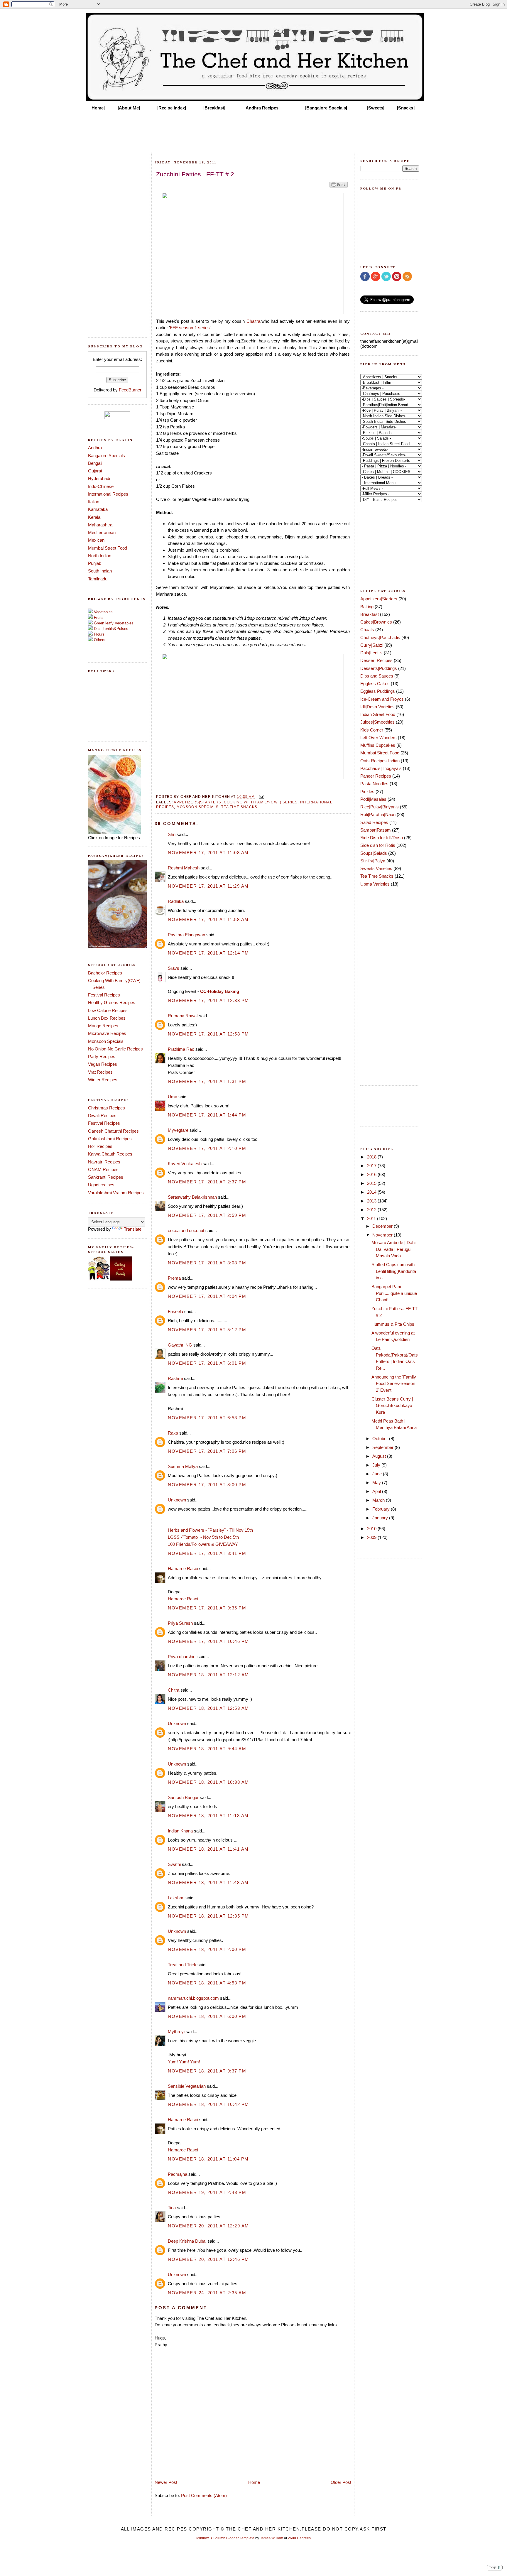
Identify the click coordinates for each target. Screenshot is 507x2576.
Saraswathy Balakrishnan (192, 1197)
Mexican (96, 540)
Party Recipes (102, 1056)
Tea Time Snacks (239, 807)
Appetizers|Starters (197, 802)
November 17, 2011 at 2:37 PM (207, 1182)
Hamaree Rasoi (183, 1569)
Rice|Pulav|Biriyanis (380, 807)
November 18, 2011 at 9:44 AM (207, 1749)
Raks (173, 1433)
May (377, 1483)
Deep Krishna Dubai (187, 2241)
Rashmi (175, 1378)
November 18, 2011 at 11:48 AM (208, 1882)
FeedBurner (130, 390)
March (379, 1500)
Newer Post (166, 2482)
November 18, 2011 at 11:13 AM (208, 1816)
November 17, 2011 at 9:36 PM (207, 1608)
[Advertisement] (253, 130)
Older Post (341, 2482)
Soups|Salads (374, 853)
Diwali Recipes (102, 1115)
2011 (372, 1218)
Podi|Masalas (373, 799)
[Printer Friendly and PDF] (339, 187)
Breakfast (370, 614)
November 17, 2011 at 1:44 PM (207, 1115)
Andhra (95, 448)
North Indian (100, 556)
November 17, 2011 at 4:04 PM (207, 1296)
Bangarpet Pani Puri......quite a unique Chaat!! (394, 1293)
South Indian (100, 571)
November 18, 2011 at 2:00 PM (207, 1949)
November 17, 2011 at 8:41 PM (207, 1553)
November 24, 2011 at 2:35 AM (207, 2293)
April (377, 1491)
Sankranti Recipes (106, 1177)
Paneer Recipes (376, 776)
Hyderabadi (99, 478)
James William (272, 2538)
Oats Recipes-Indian (380, 761)
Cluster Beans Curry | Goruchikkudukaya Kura (392, 1406)
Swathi (174, 1864)
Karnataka (98, 509)
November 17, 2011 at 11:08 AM (208, 853)
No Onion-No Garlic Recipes (115, 1049)
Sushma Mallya (183, 1466)
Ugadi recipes (101, 1185)
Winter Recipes (103, 1080)
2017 (372, 1166)
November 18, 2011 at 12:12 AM (208, 1675)
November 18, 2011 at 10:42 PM (208, 2104)
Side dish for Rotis (378, 845)
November (383, 1235)
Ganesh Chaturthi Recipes (113, 1131)
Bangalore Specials (107, 456)
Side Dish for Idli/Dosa (382, 838)
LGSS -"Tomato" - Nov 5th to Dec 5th (203, 1537)
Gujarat (95, 471)
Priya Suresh (180, 1623)
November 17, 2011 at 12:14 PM (208, 953)
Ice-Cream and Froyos (382, 699)
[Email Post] (261, 796)
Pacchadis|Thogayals (381, 768)
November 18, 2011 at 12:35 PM (208, 1916)
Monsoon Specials (106, 1041)
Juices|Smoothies (377, 722)
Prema (174, 1278)
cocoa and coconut (187, 1230)
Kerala (94, 517)
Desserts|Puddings (379, 668)
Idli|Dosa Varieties (377, 707)
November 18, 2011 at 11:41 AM (208, 1849)
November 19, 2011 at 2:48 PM (207, 2192)
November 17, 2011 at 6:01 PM (207, 1363)
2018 (372, 1157)
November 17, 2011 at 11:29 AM (208, 886)
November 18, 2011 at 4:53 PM (207, 1983)
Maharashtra (100, 525)
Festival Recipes (104, 995)
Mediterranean (102, 532)
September (383, 1447)
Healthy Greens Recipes (112, 1002)
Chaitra (253, 321)
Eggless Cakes (375, 684)
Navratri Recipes (104, 1162)
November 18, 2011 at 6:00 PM (207, 2016)
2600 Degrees (299, 2538)
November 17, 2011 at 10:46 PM (208, 1641)
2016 (372, 1174)
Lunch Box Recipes (107, 1018)
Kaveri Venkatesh (185, 1164)
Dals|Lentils (371, 653)
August (380, 1456)
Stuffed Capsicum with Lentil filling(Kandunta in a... (394, 1271)
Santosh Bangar (183, 1797)
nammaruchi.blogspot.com (193, 1998)
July (377, 1465)
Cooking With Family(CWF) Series (261, 802)
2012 (372, 1210)
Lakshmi (176, 1898)
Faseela (175, 1311)
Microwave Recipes (107, 1033)
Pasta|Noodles (374, 784)
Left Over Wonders (378, 738)
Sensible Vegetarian (187, 2086)
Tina (172, 2208)
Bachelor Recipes (105, 973)
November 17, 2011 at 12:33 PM (208, 1000)
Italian (94, 502)
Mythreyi (176, 2032)
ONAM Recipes (103, 1169)
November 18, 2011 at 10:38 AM (208, 1782)
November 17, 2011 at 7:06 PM (207, 1451)
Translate (133, 1229)
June (378, 1474)
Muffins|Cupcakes (378, 745)
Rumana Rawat (183, 1016)
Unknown (177, 1500)
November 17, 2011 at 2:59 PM (207, 1215)
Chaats (367, 630)
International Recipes (108, 494)
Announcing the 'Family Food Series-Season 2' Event (394, 1384)
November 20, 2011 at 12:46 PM (208, 2259)
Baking (367, 607)
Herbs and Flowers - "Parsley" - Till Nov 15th (210, 1530)
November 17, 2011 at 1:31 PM (207, 1081)
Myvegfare (178, 1130)
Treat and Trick (182, 1965)
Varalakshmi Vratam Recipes (116, 1193)
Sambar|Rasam (376, 830)
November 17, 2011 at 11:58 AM (208, 919)
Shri (172, 834)
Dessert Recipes (376, 660)
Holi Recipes (100, 1146)
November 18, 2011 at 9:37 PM (207, 2071)
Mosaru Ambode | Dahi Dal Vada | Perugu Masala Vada (393, 1249)
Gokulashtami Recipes (110, 1139)
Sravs (174, 968)
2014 (372, 1192)
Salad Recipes (374, 822)
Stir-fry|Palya (373, 861)
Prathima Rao (181, 1049)
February (382, 1509)
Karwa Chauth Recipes (110, 1154)
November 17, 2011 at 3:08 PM (207, 1263)
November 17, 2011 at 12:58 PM (208, 1034)
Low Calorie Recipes (108, 1010)
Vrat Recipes (100, 1072)
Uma (173, 1097)
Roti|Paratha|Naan (378, 814)
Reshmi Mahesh (184, 868)
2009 (372, 1537)
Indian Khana (180, 1831)
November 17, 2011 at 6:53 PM (207, 1418)
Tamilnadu (98, 579)
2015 (372, 1183)
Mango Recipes (103, 1026)
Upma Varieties (375, 884)
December (383, 1226)
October (381, 1439)
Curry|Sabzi (372, 645)
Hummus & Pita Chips (393, 1324)
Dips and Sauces (377, 676)
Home (254, 2482)
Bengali (95, 463)
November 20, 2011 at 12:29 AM (208, 2226)
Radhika (176, 901)
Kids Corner (372, 730)
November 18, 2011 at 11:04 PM (208, 2159)
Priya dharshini (182, 1657)
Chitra (174, 1690)
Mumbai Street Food (108, 548)
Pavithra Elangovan (186, 935)
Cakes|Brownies (376, 622)
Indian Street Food (378, 714)
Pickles (367, 792)
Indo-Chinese (101, 486)
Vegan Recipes (103, 1064)
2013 (372, 1201)
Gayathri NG (180, 1345)
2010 (372, 1529)
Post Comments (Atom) (204, 2495)
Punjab (95, 563)
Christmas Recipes (107, 1108)
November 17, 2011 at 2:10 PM (207, 1148)
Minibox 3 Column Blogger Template (225, 2538)
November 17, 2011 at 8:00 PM (207, 1485)
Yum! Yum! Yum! (184, 2062)
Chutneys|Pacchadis (380, 637)
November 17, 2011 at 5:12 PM (207, 1330)
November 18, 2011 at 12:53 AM (208, 1708)
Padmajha (178, 2174)
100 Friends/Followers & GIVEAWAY (203, 1544)
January (381, 1518)
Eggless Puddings (378, 691)
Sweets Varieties (376, 868)
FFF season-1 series (190, 328)
